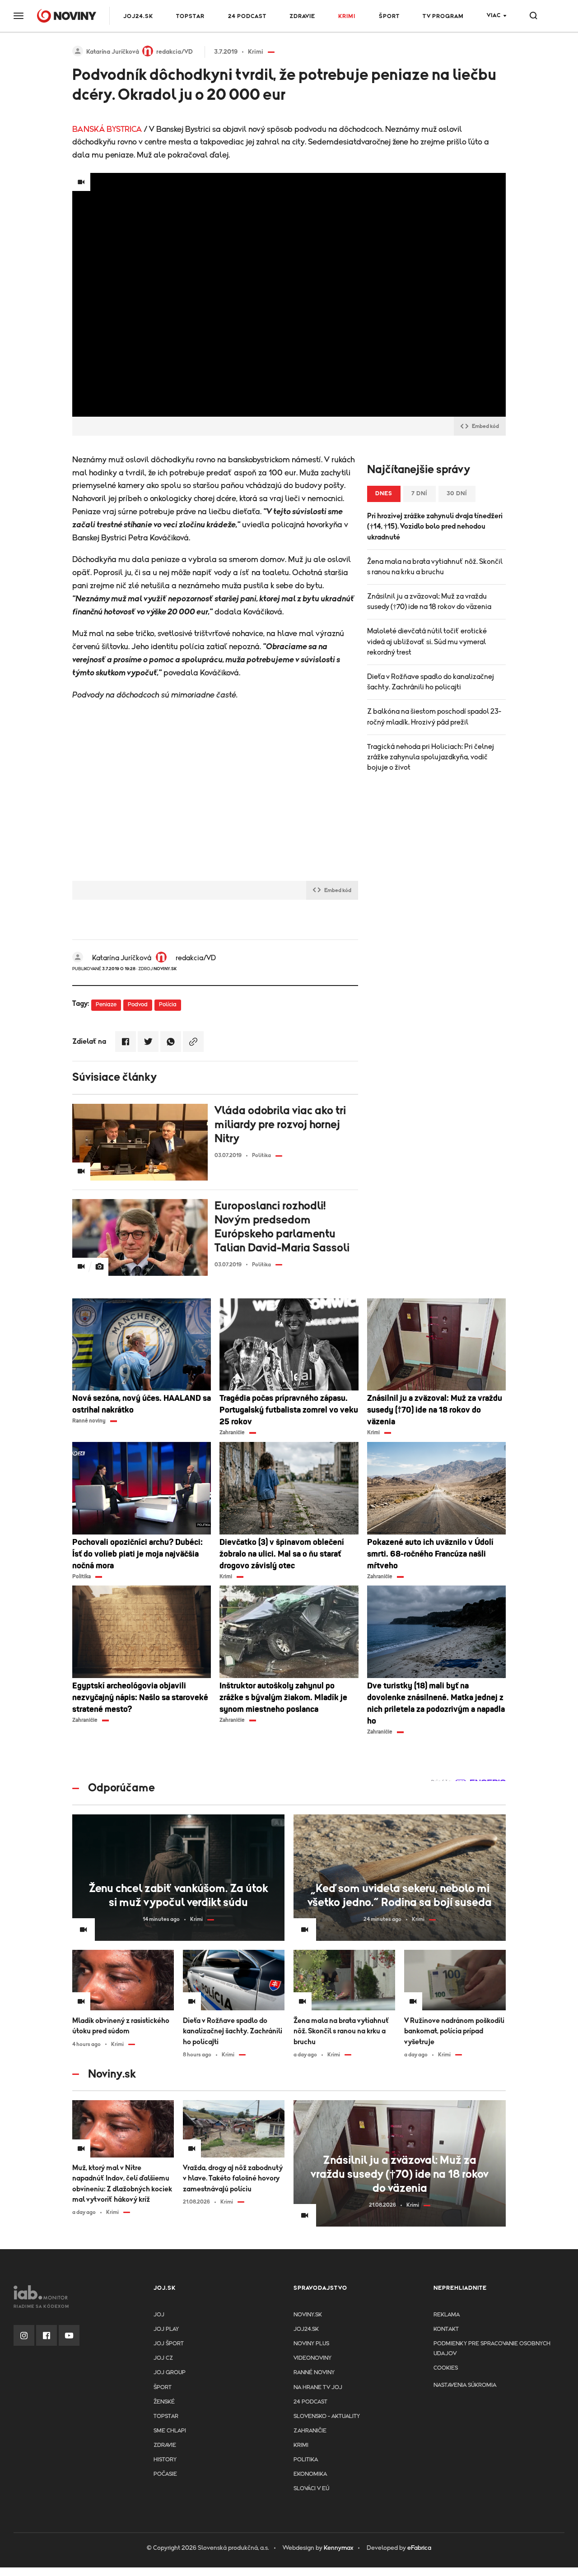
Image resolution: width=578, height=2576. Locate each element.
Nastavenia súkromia (465, 2385)
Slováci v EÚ (311, 2489)
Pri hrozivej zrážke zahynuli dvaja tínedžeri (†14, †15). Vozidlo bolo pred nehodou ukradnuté (435, 526)
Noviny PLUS (311, 2344)
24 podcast (247, 16)
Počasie (165, 2474)
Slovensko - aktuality (327, 2416)
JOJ (159, 2315)
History (165, 2460)
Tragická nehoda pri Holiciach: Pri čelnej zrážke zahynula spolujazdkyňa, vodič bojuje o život (431, 757)
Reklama (447, 2315)
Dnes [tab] (384, 494)
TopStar (166, 2416)
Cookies (446, 2368)
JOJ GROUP (170, 2373)
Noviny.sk (308, 2315)
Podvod (138, 1005)
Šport (389, 16)
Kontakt (446, 2329)
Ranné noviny (314, 2373)
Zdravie (302, 16)
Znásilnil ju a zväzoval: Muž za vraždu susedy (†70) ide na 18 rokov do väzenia (429, 602)
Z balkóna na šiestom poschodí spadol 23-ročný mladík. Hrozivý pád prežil (434, 717)
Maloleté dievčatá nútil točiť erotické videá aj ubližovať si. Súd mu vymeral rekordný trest (427, 642)
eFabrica (419, 2548)
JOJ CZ (163, 2358)
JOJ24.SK (138, 16)
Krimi (347, 16)
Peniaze (106, 1005)
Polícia (168, 1005)
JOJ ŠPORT (169, 2344)
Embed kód (485, 426)
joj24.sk (306, 2329)
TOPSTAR (190, 16)
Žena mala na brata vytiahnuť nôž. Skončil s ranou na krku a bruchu (435, 567)
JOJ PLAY (166, 2329)
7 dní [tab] (420, 494)
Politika (306, 2460)
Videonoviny (312, 2358)
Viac (494, 16)
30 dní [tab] (457, 494)
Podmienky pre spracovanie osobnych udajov (492, 2349)
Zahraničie (310, 2431)
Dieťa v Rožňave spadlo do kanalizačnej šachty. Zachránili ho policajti (431, 682)
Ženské (164, 2402)
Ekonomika (310, 2474)
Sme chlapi (170, 2431)
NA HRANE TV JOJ (318, 2388)
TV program (443, 16)
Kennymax (338, 2548)
